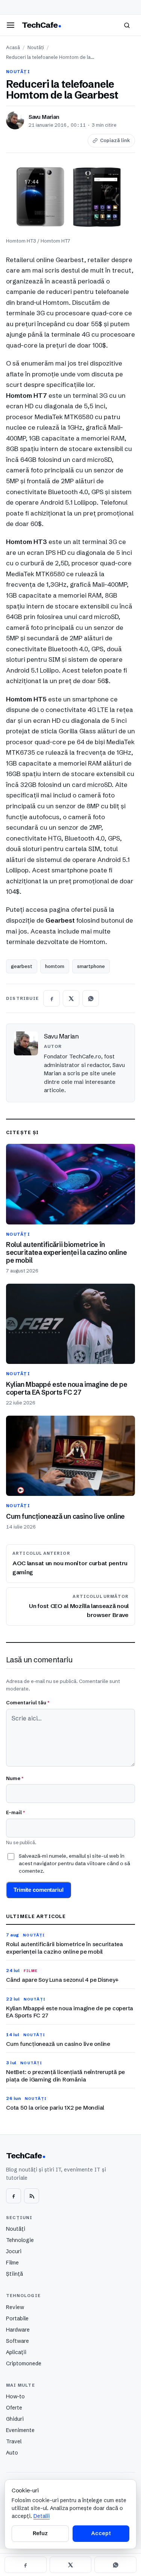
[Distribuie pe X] (71, 998)
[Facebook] (14, 2196)
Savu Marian (44, 117)
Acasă (13, 47)
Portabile (17, 2318)
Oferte (14, 2408)
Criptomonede (24, 2363)
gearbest (22, 966)
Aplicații (16, 2352)
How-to (15, 2396)
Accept (101, 2533)
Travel (14, 2441)
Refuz (40, 2533)
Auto (12, 2453)
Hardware (18, 2330)
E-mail (15, 1812)
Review (15, 2307)
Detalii (42, 2516)
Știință (14, 2274)
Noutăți (36, 47)
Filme (12, 2263)
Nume (15, 1778)
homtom (55, 966)
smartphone (91, 966)
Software (17, 2341)
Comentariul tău (28, 1702)
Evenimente (20, 2430)
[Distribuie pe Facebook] (52, 998)
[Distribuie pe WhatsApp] (91, 998)
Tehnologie (20, 2240)
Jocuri (14, 2251)
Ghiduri (15, 2419)
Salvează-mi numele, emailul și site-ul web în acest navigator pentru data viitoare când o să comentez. (74, 1863)
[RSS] (32, 2196)
